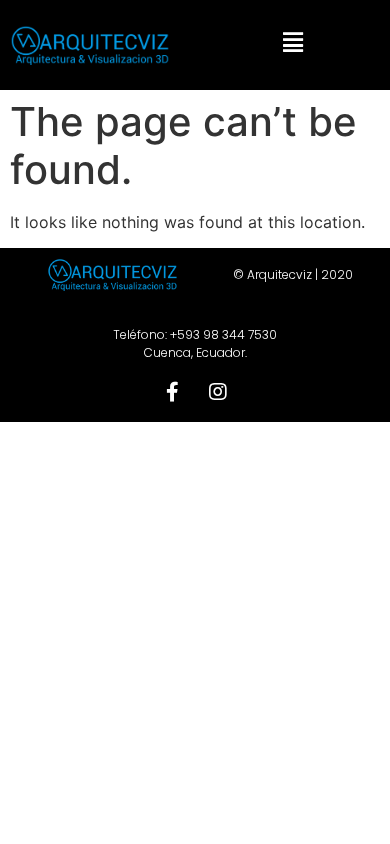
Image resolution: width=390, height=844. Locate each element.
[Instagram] (218, 392)
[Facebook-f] (173, 392)
